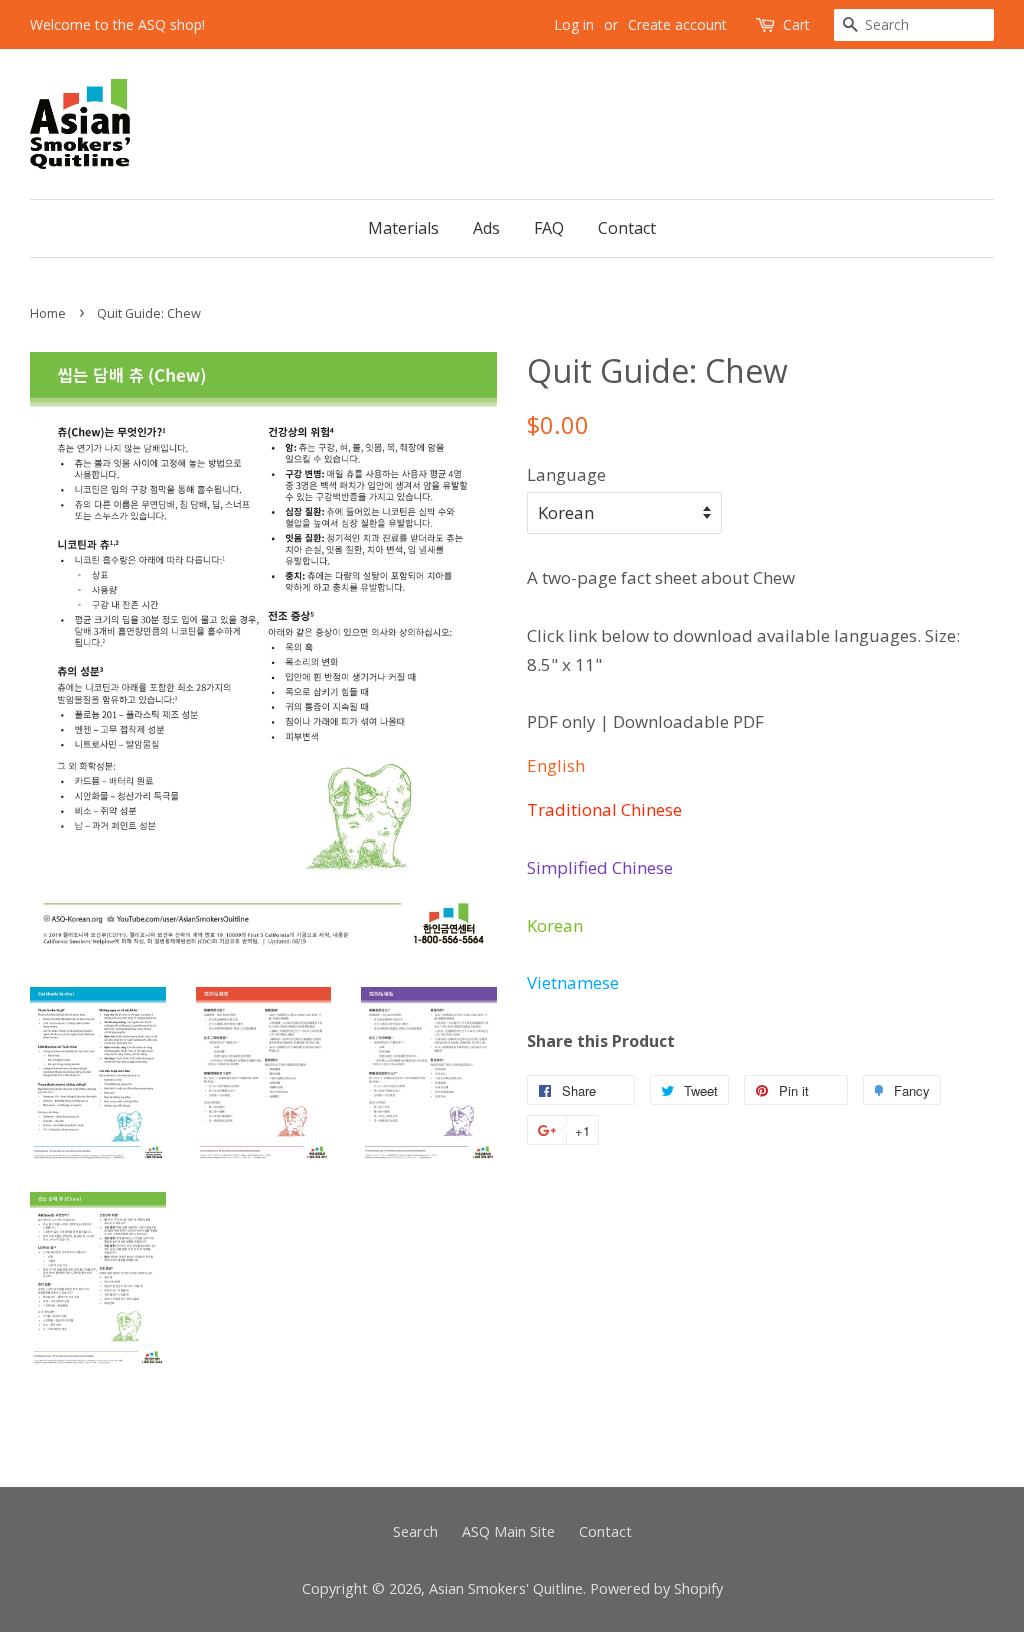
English (556, 765)
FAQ (549, 228)
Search (415, 1531)
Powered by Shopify (656, 1588)
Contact (627, 228)
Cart (796, 24)
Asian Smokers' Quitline (506, 1588)
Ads (486, 228)
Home (48, 313)
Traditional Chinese (604, 809)
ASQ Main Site (508, 1531)
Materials (403, 228)
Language (566, 474)
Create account (677, 24)
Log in (574, 24)
